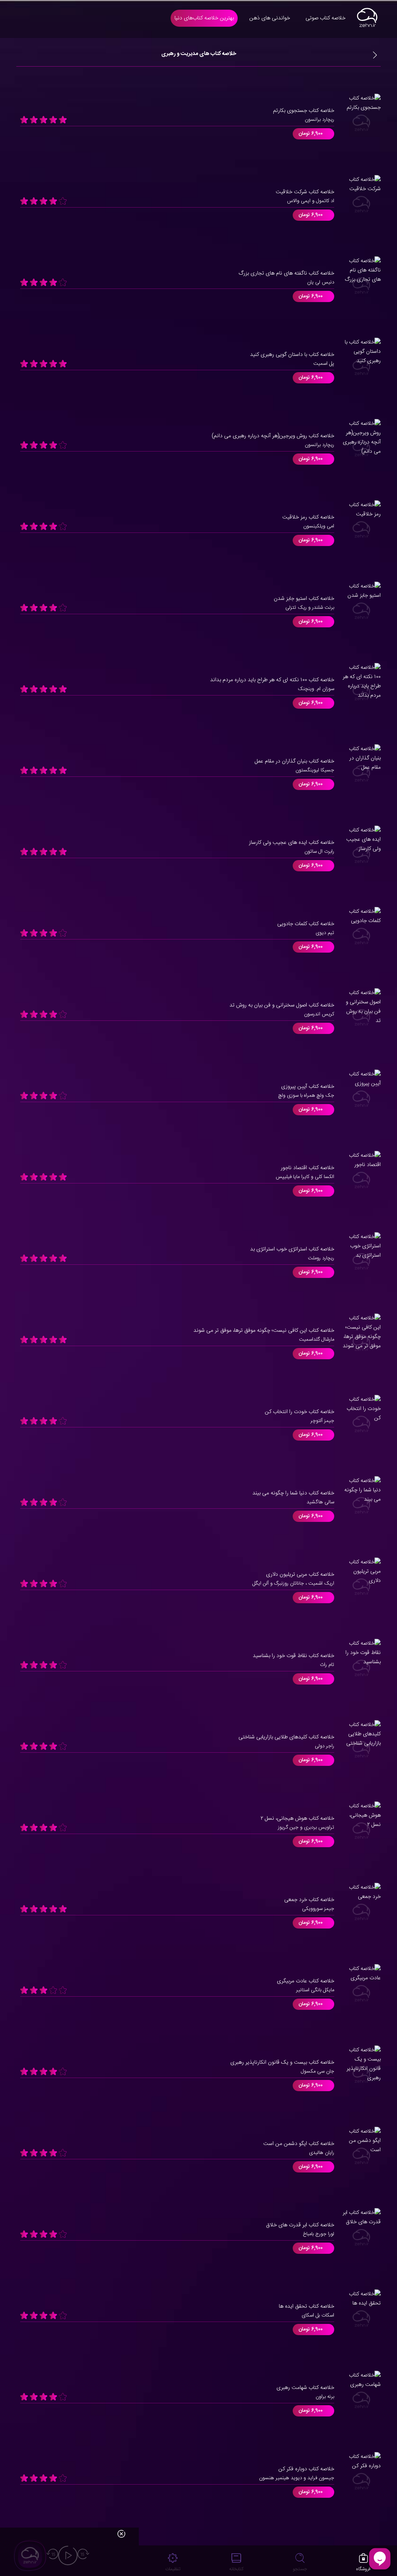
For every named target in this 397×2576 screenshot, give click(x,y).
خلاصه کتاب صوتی (325, 18)
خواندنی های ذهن (270, 18)
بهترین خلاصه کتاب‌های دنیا (204, 18)
